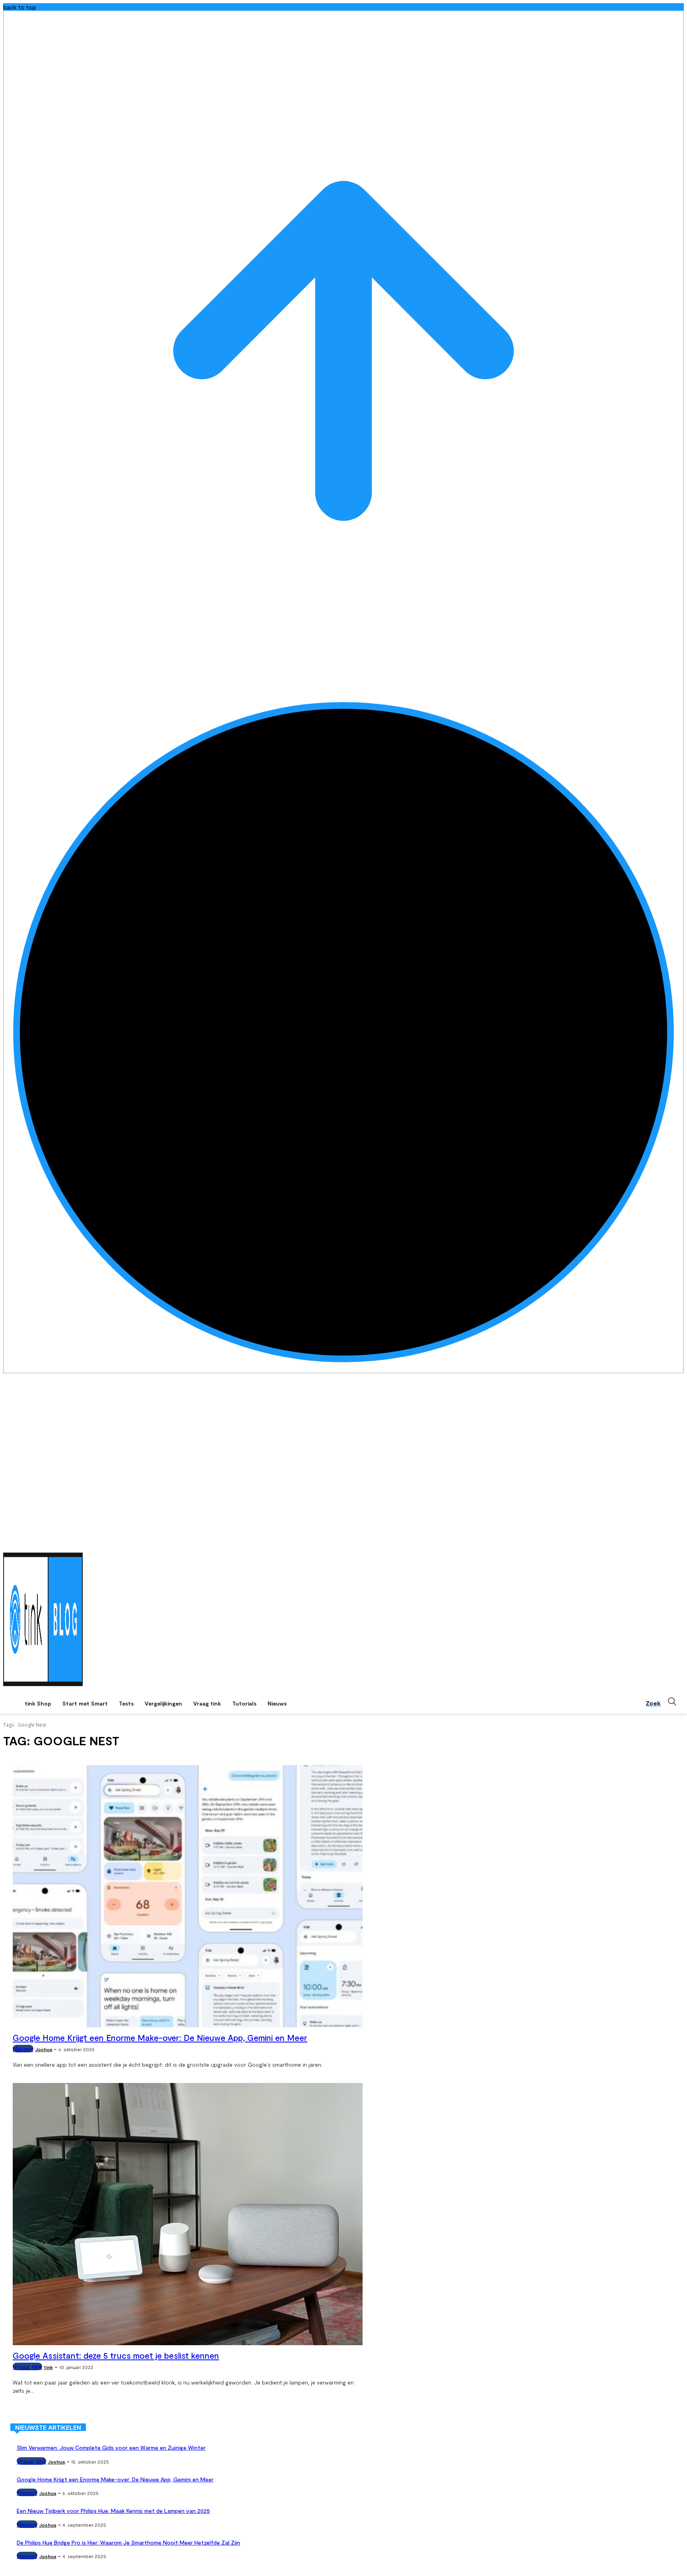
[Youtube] (679, 1542)
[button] (665, 1702)
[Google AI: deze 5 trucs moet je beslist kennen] (188, 2214)
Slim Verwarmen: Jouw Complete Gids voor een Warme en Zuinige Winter (111, 2447)
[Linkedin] (668, 1542)
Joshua (44, 2049)
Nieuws (23, 2049)
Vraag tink (27, 2366)
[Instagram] (657, 1542)
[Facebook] (646, 1542)
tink (48, 2367)
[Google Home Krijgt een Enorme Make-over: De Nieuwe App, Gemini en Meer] (188, 1896)
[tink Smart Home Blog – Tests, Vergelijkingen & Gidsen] (43, 1619)
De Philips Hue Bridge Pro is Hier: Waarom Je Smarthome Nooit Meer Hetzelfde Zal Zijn (128, 2542)
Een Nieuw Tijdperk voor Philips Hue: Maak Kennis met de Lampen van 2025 (113, 2511)
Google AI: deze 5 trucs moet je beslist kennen (116, 2355)
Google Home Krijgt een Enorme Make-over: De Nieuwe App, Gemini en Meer (160, 2037)
